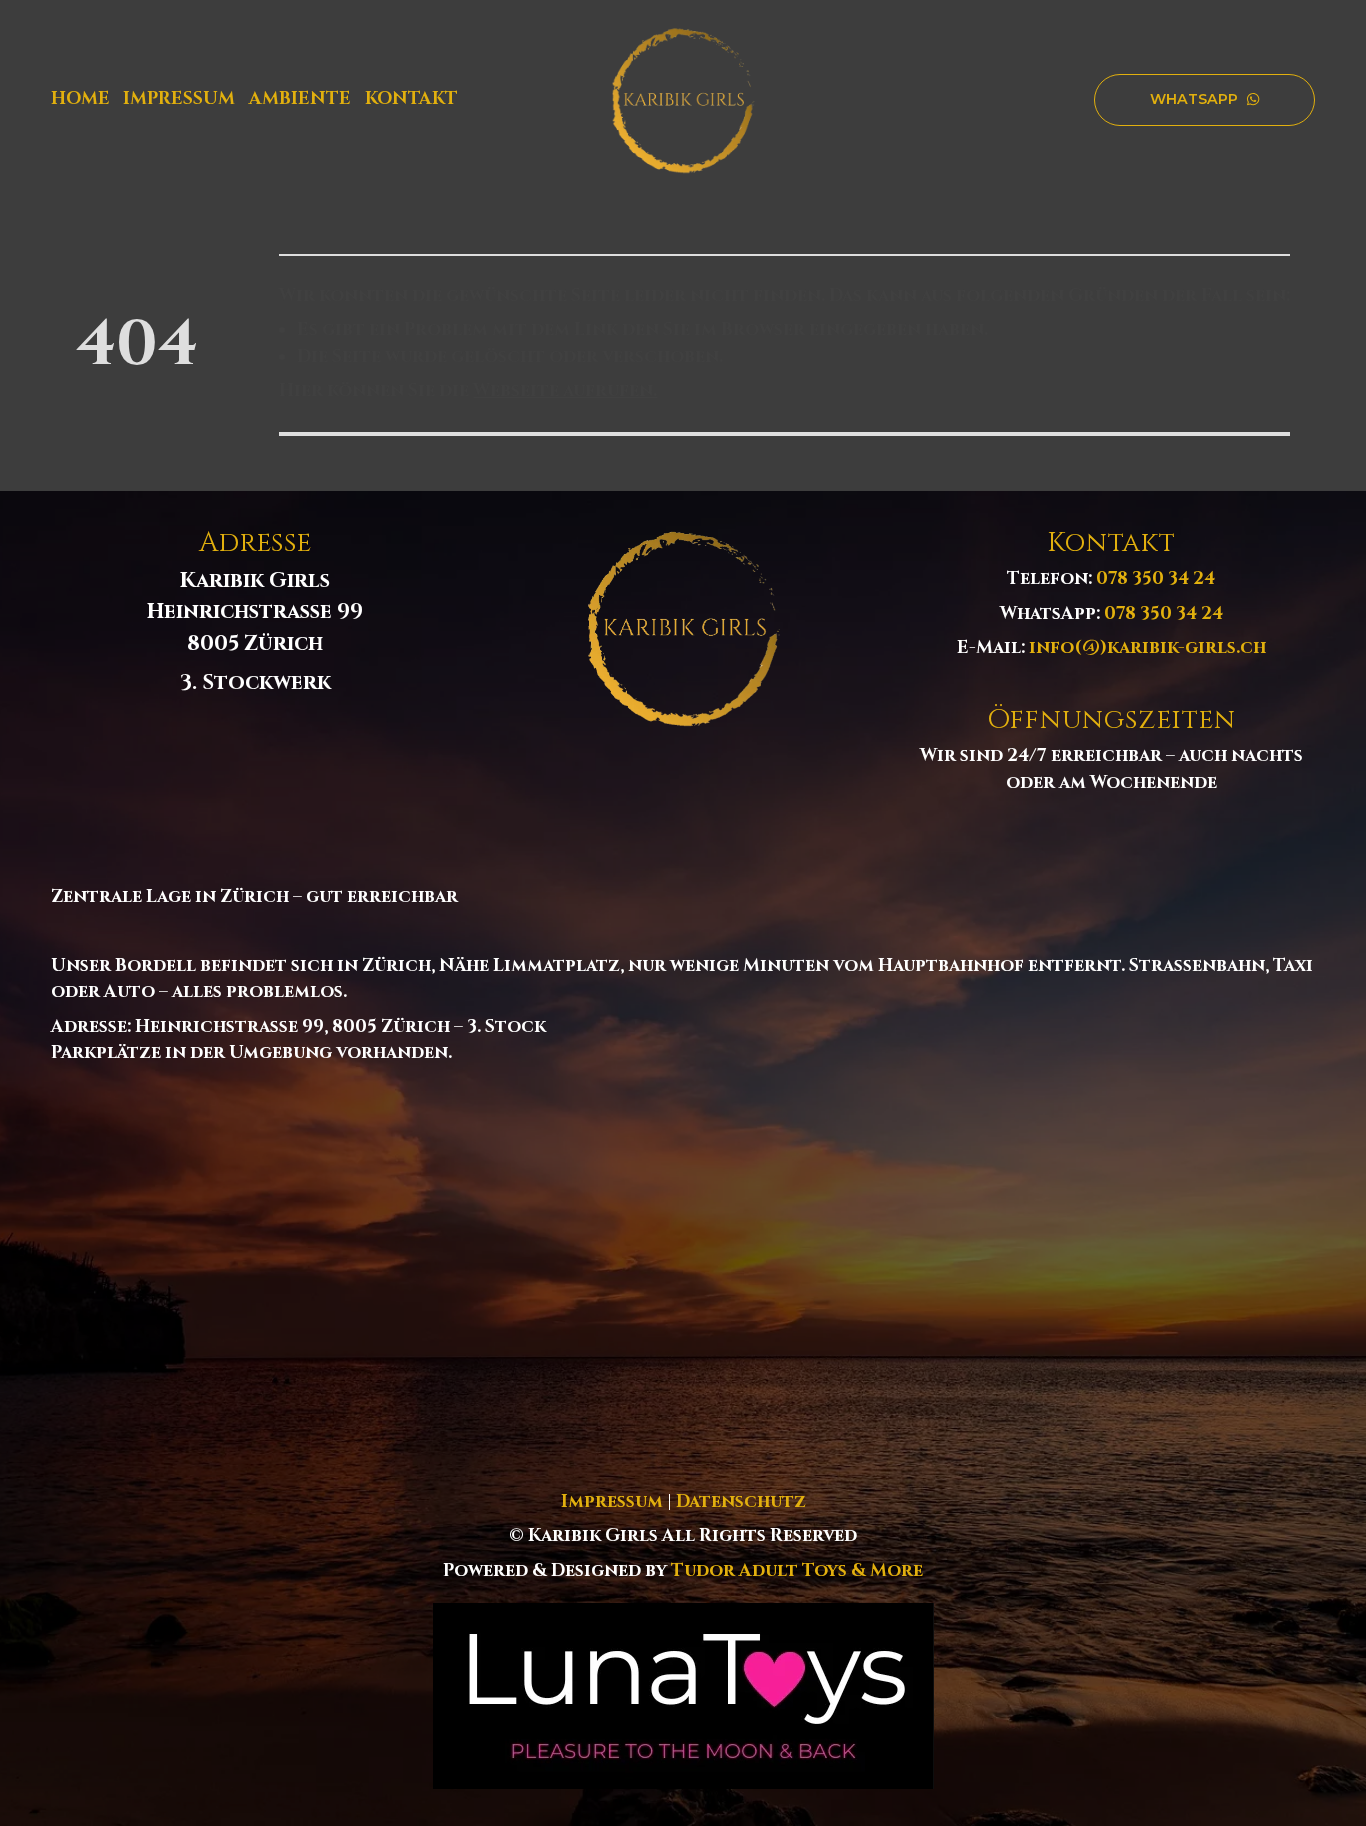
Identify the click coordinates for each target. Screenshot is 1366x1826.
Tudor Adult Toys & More (797, 1571)
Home (80, 99)
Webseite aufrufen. (565, 391)
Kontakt (411, 99)
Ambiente (300, 99)
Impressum (179, 99)
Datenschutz (741, 1502)
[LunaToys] (683, 1696)
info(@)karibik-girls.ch (1147, 649)
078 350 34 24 (1155, 580)
